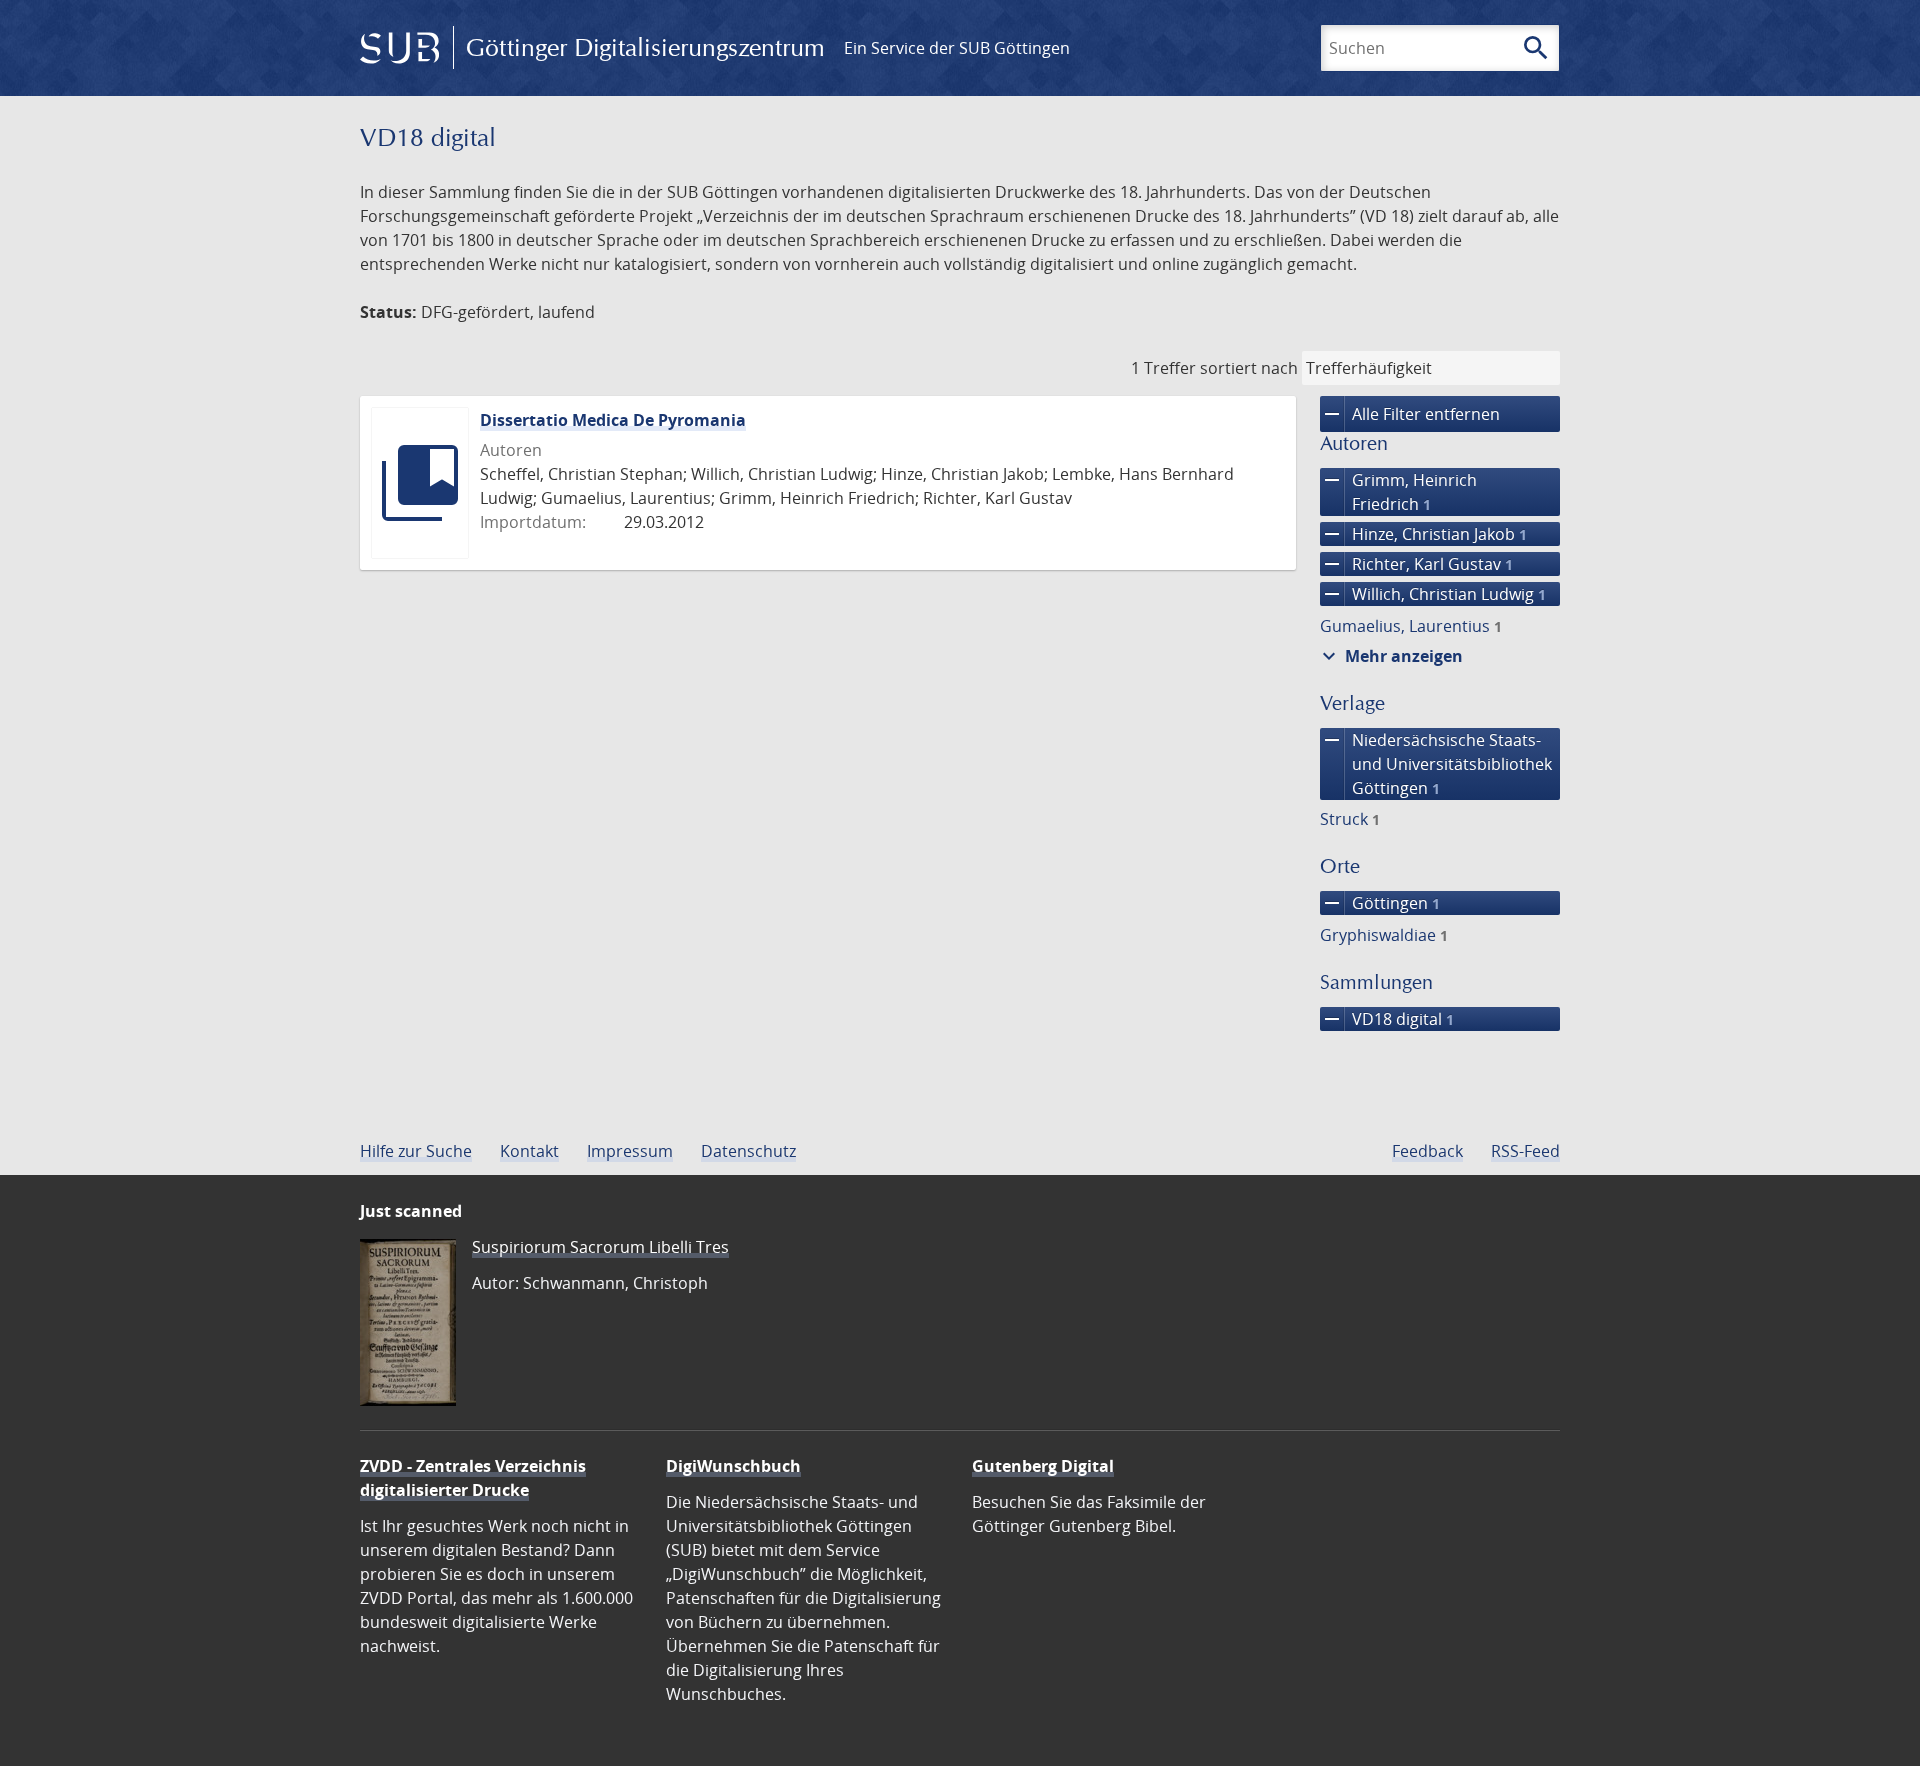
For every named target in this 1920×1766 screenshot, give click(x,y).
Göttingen (1380, 903)
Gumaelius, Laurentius (1411, 626)
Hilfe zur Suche (416, 1151)
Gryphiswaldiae (1384, 935)
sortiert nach (1249, 368)
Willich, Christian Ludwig (1433, 594)
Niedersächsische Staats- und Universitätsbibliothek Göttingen (1436, 763)
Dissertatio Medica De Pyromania (613, 420)
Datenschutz (748, 1151)
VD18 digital (1387, 1019)
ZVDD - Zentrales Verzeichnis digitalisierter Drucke (473, 1478)
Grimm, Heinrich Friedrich (1398, 491)
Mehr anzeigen (1390, 656)
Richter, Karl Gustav (1416, 564)
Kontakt (529, 1151)
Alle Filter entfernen (1410, 414)
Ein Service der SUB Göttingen (957, 48)
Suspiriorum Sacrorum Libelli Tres (600, 1247)
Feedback (1427, 1151)
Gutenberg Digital (1043, 1466)
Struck (1350, 819)
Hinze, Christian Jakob (1423, 534)
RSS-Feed (1525, 1151)
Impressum (630, 1151)
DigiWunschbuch (733, 1466)
